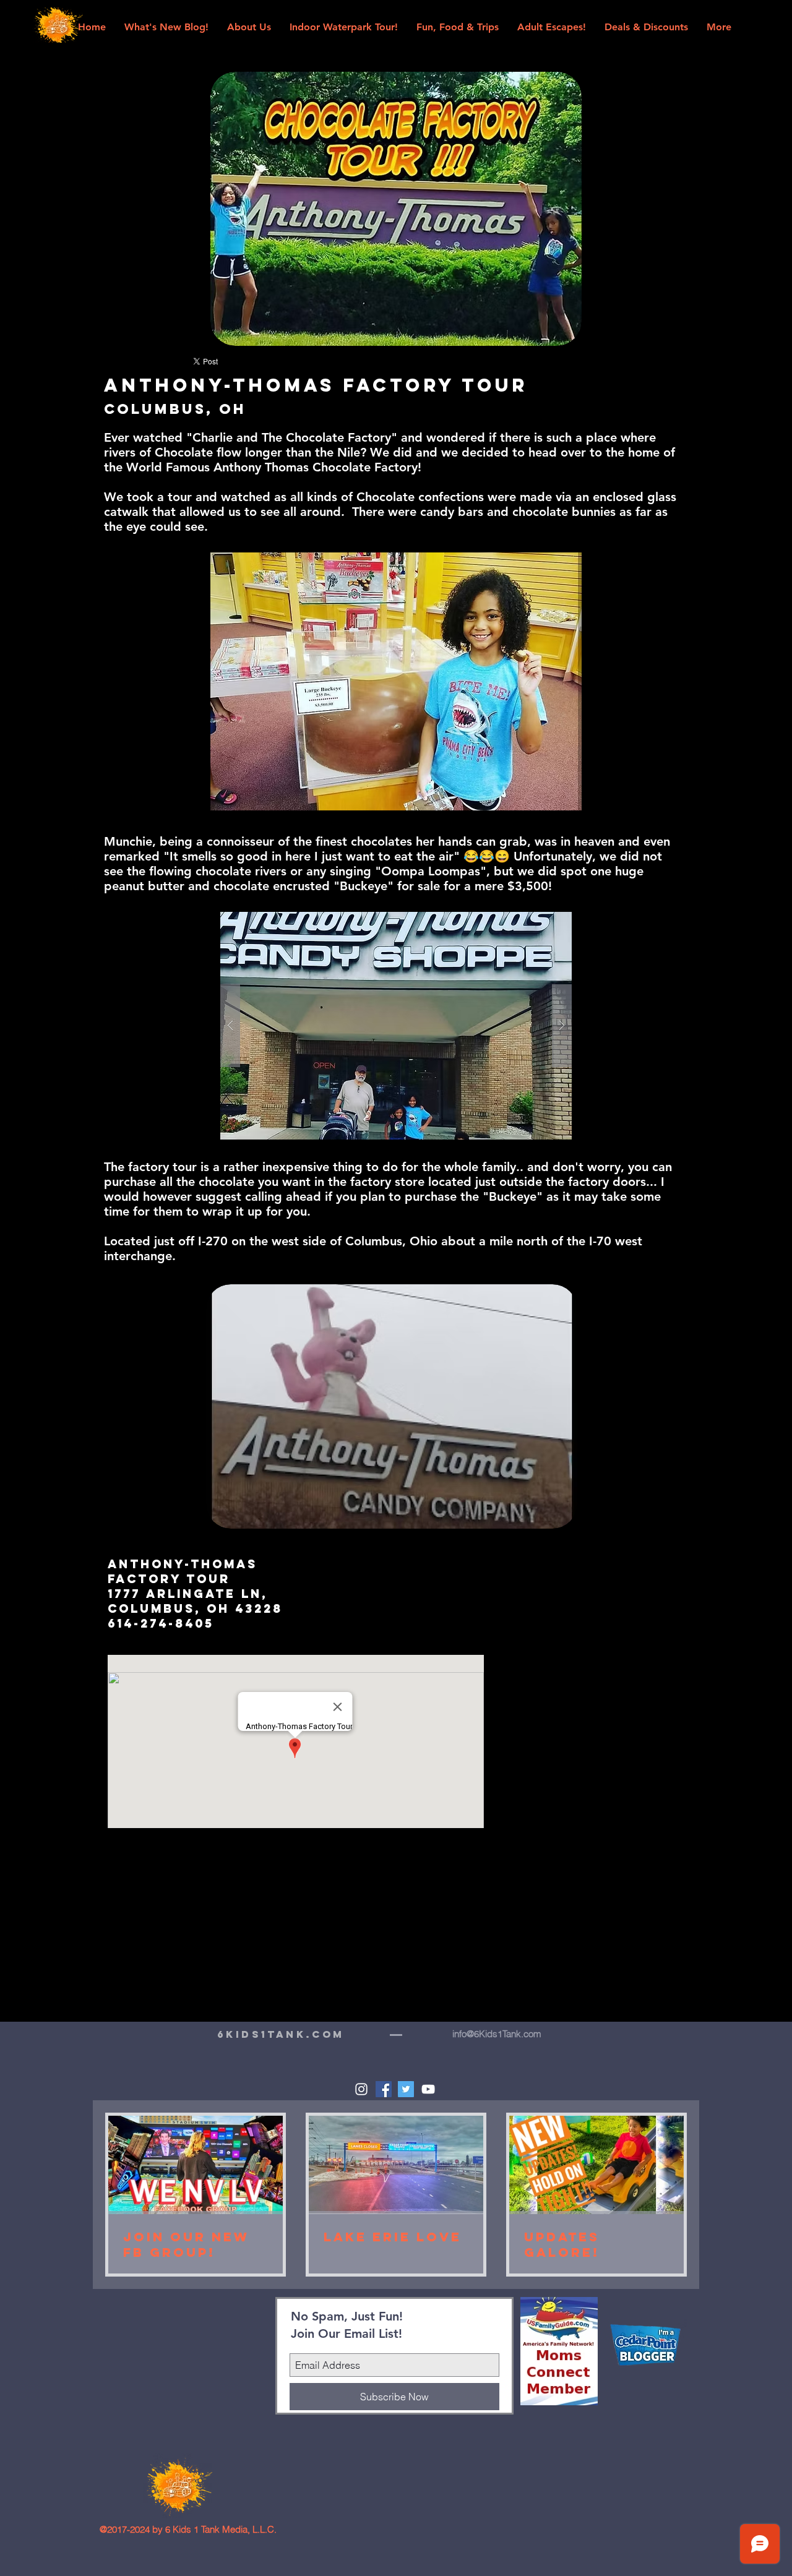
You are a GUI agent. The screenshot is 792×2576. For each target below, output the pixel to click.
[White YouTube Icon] (428, 2089)
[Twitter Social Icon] (406, 2089)
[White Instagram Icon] (361, 2089)
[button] (396, 1026)
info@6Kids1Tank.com (497, 2034)
